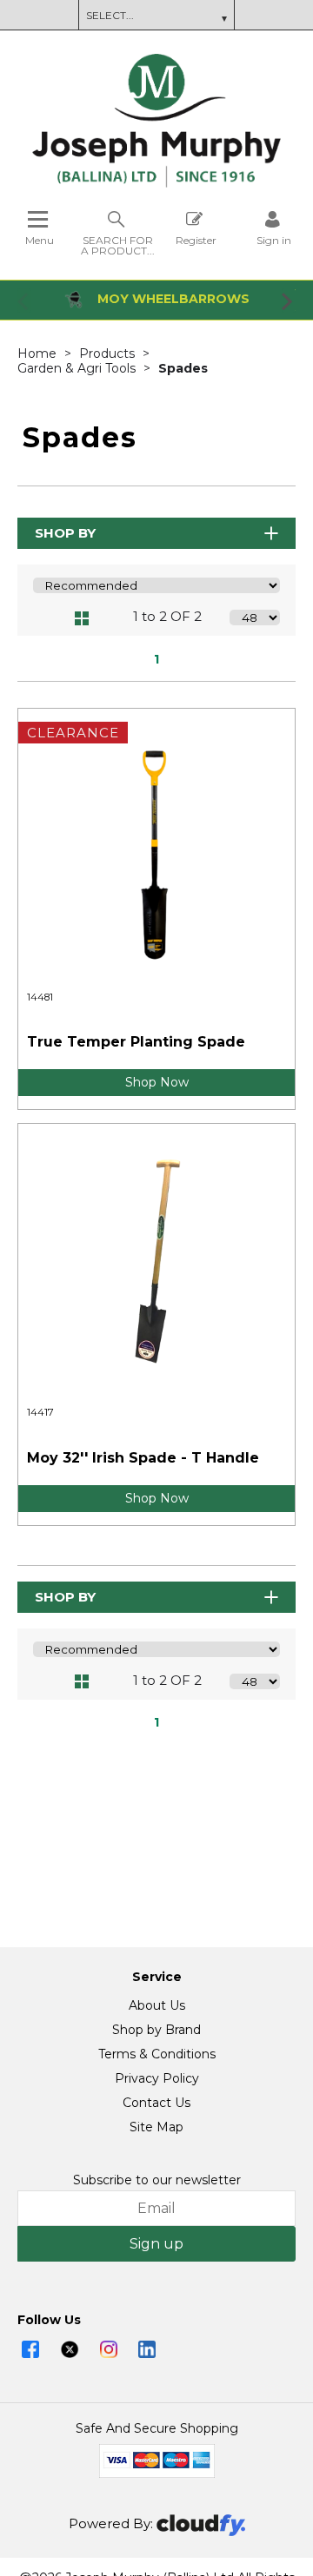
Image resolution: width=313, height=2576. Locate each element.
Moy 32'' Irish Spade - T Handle (143, 1458)
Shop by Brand (156, 2030)
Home (39, 353)
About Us (157, 2005)
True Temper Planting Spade (136, 1042)
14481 (40, 997)
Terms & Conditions (157, 2054)
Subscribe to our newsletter (157, 2180)
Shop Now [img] (157, 1082)
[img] (30, 2349)
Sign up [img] (156, 2244)
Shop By (65, 533)
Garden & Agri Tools (78, 368)
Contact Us (156, 2103)
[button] (24, 301)
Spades (183, 368)
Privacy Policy (157, 2078)
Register (196, 240)
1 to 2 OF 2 (167, 616)
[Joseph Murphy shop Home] (156, 183)
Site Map (156, 2127)
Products (109, 353)
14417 (40, 1412)
